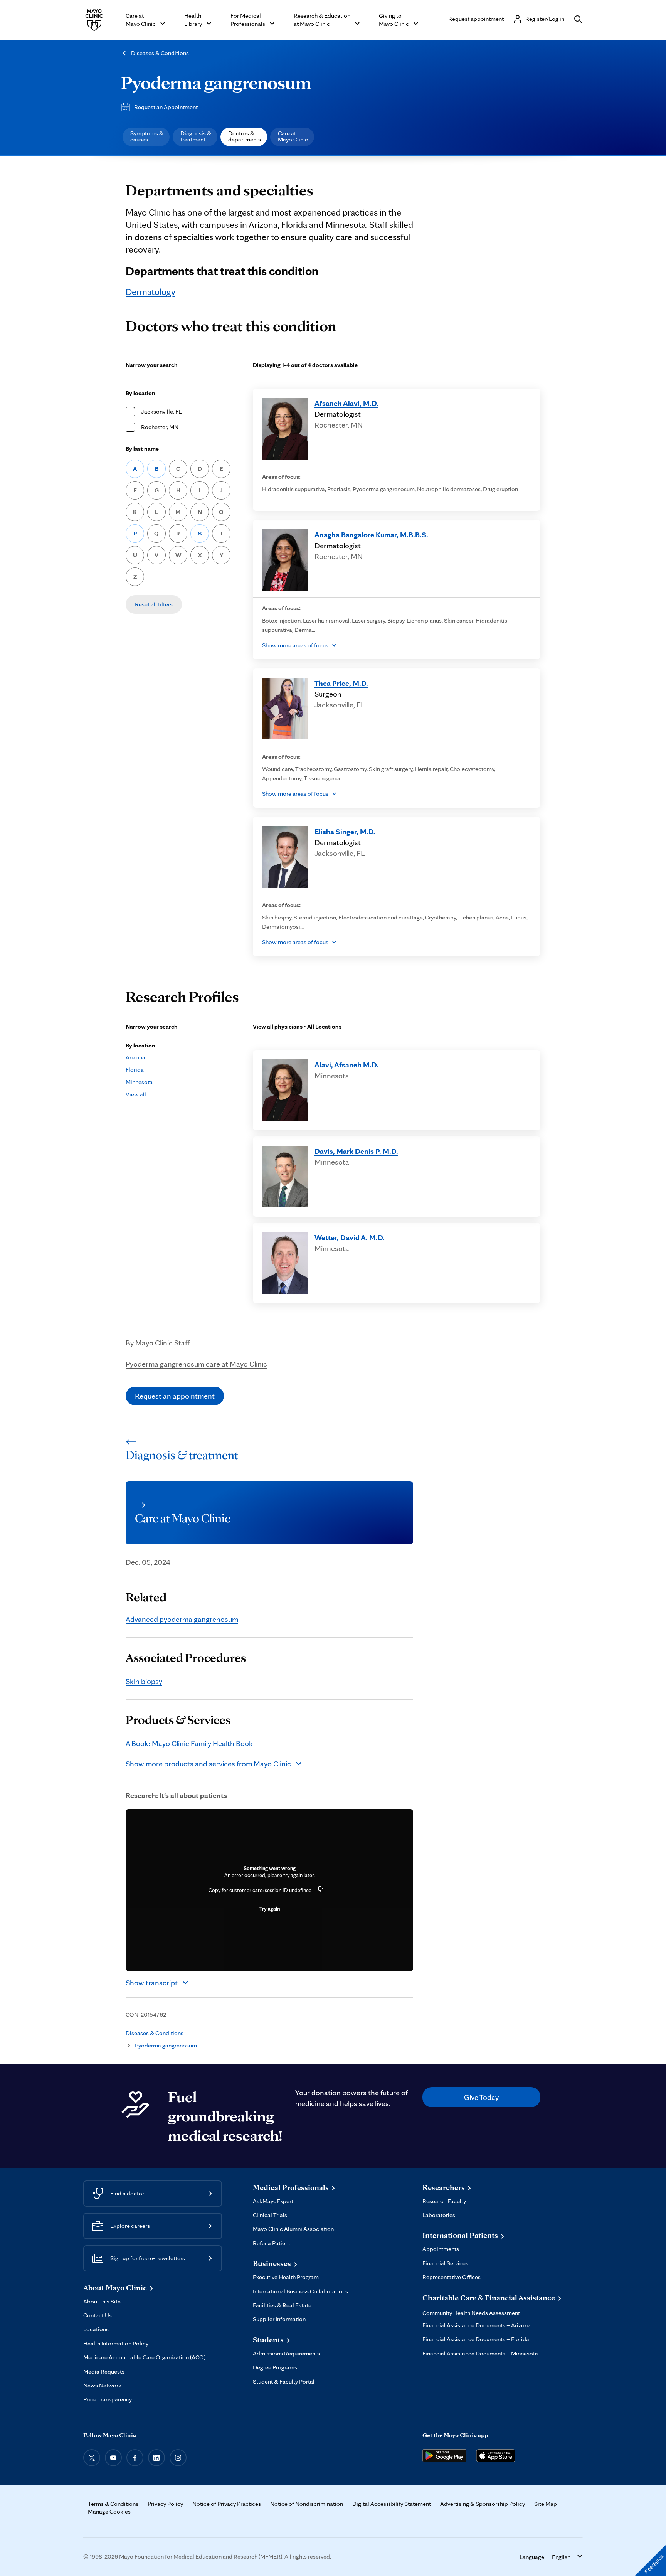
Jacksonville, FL (161, 412)
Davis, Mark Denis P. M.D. (356, 1151)
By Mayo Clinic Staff (158, 1343)
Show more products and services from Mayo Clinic (208, 1764)
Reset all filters (154, 604)
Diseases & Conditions (160, 53)
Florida (135, 1070)
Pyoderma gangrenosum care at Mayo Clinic (196, 1364)
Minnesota (139, 1082)
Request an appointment (175, 1396)
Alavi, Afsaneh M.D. (346, 1065)
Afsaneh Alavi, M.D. (346, 403)
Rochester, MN (160, 427)
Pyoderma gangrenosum (216, 82)
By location (140, 393)
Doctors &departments (245, 136)
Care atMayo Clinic (293, 136)
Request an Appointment (166, 107)
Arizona (135, 1057)
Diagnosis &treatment (196, 136)
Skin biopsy (144, 1681)
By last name (142, 449)
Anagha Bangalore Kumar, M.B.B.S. (371, 535)
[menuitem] (146, 137)
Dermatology (151, 292)
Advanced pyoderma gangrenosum (182, 1619)
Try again (270, 1909)
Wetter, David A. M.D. (350, 1237)
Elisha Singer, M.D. (345, 832)
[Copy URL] (321, 1890)
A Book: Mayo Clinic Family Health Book (189, 1743)
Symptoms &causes (147, 136)
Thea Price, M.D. (341, 683)
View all (136, 1094)
